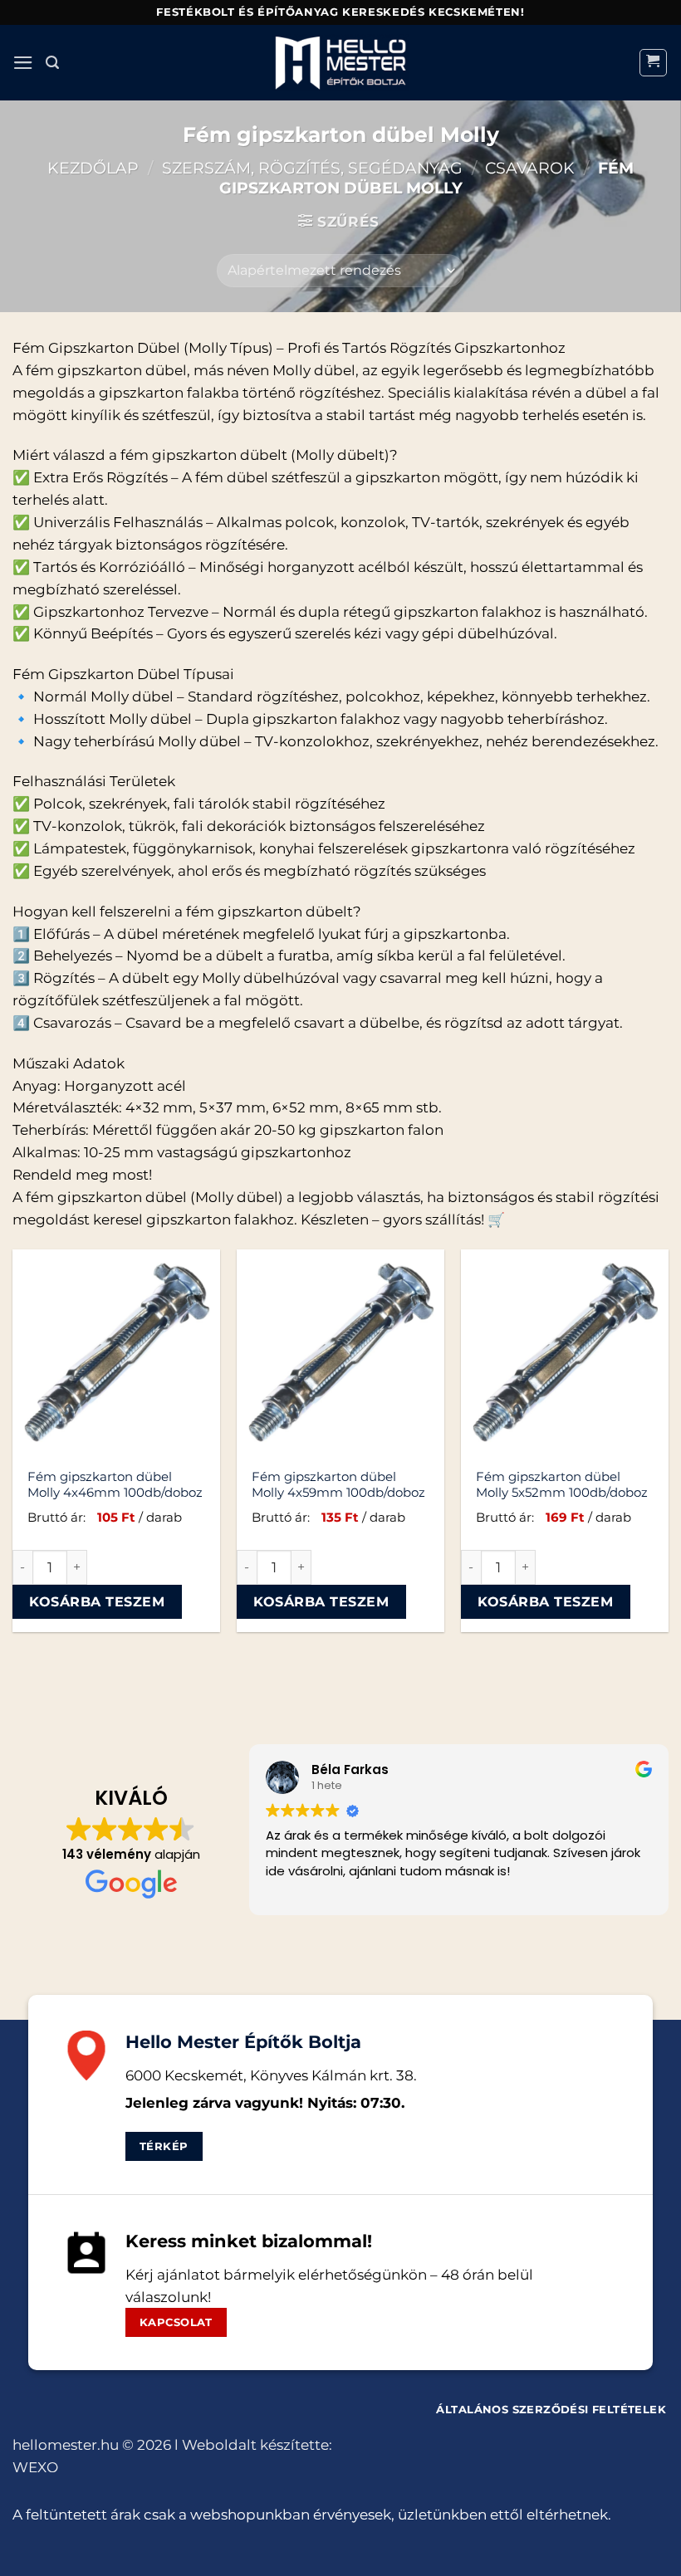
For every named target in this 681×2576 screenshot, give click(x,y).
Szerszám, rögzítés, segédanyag (312, 168)
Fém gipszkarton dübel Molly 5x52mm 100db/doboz (562, 1485)
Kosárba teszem (97, 1601)
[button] (23, 63)
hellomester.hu (66, 2445)
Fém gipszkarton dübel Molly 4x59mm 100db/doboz (338, 1485)
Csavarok (530, 168)
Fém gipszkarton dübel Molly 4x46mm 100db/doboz (115, 1485)
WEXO (35, 2467)
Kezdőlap (93, 168)
